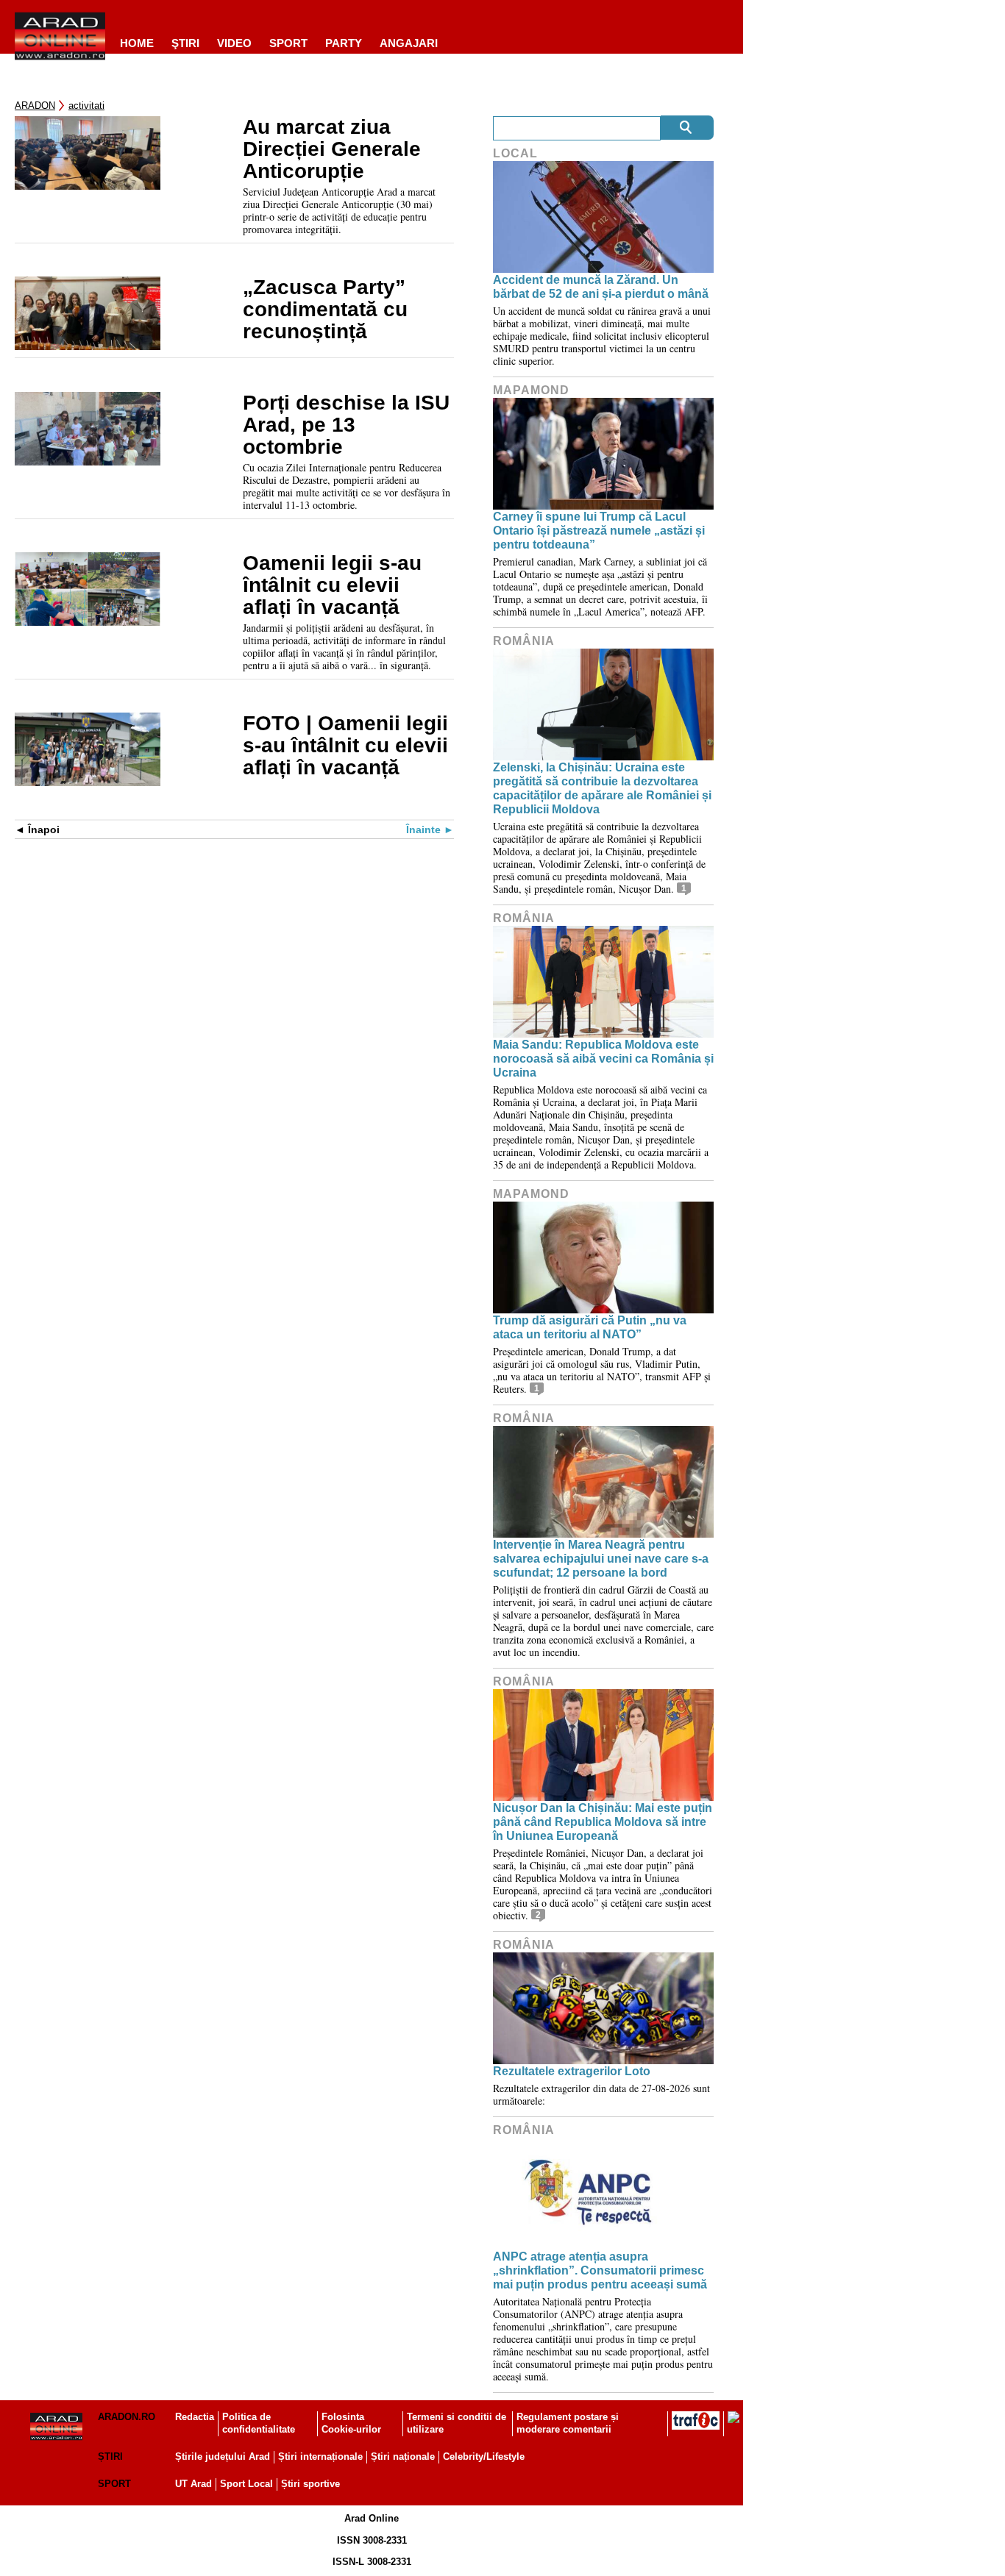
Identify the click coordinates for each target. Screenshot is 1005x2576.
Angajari (409, 43)
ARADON (35, 106)
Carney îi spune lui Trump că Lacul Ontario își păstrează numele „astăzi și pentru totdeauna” (599, 531)
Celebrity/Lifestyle (484, 2457)
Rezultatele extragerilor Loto (572, 2071)
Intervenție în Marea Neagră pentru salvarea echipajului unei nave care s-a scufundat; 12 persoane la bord (601, 1559)
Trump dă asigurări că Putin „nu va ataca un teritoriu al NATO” (590, 1327)
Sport (288, 43)
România (524, 641)
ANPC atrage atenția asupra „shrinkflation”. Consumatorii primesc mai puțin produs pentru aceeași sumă (600, 2270)
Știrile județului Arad (223, 2457)
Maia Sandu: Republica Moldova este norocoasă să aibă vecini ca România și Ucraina (603, 1059)
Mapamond (531, 390)
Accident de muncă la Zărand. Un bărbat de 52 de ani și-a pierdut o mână (601, 287)
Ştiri (185, 43)
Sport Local (246, 2484)
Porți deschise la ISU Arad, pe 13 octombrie (346, 425)
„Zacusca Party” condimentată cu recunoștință (325, 310)
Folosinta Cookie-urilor (351, 2423)
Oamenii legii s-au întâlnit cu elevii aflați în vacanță (332, 585)
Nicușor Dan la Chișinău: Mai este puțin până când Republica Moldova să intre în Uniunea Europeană (603, 1822)
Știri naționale (403, 2457)
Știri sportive (310, 2484)
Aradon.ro (127, 2417)
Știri (110, 2457)
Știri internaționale (320, 2457)
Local (515, 153)
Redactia (195, 2417)
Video (234, 43)
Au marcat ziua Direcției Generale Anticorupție (332, 149)
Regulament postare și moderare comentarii (568, 2423)
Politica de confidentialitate (259, 2423)
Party (344, 43)
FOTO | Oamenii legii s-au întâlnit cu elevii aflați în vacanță (345, 746)
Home (137, 43)
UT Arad (193, 2484)
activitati (86, 106)
